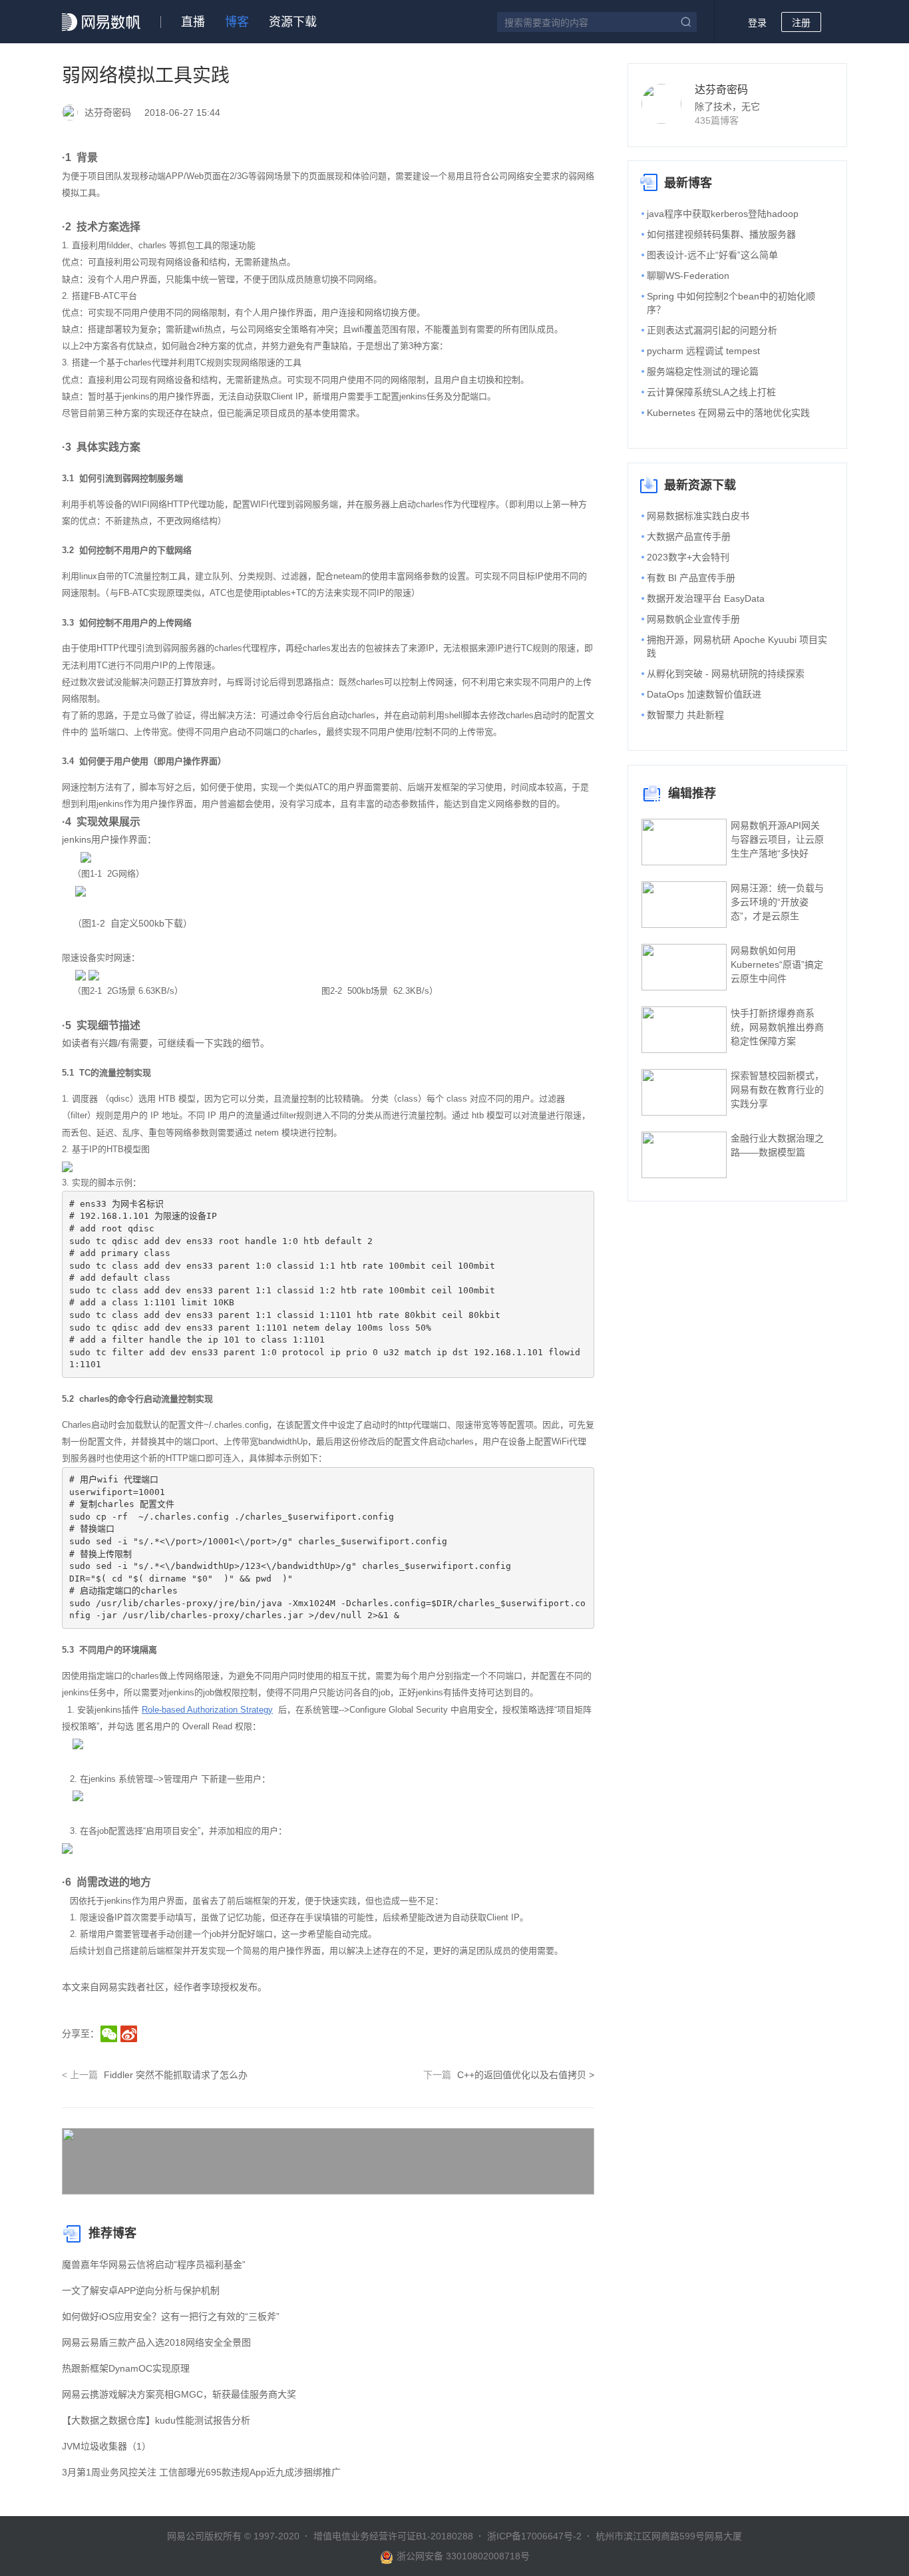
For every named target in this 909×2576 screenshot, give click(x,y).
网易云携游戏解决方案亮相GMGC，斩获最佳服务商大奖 (179, 2394)
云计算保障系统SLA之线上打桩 (711, 392)
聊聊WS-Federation (688, 276)
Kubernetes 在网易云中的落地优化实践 (728, 413)
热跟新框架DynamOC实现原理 (126, 2368)
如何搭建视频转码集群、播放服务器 (721, 234)
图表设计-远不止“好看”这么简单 (712, 255)
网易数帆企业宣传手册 (693, 619)
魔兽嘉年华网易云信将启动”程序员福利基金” (154, 2264)
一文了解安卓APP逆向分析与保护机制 (141, 2290)
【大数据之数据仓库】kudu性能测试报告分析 (156, 2420)
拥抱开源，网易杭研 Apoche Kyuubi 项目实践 (737, 646)
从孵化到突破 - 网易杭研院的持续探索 (726, 674)
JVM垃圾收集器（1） (106, 2446)
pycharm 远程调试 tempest (703, 351)
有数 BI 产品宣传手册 (691, 578)
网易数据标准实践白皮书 (698, 516)
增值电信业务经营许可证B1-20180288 (393, 2536)
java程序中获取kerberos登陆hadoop (723, 214)
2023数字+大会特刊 (688, 557)
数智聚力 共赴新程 (685, 715)
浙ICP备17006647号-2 (534, 2536)
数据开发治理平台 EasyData (706, 598)
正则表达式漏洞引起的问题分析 (712, 330)
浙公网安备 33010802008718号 (463, 2556)
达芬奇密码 (721, 90)
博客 (237, 22)
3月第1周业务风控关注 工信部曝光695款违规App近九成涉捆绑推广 (201, 2472)
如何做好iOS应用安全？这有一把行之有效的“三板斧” (171, 2316)
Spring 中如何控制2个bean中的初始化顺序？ (731, 303)
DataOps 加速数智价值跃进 (704, 694)
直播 (193, 22)
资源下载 (293, 22)
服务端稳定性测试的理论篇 (703, 371)
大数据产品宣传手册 (689, 537)
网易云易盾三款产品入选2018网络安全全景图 (156, 2342)
